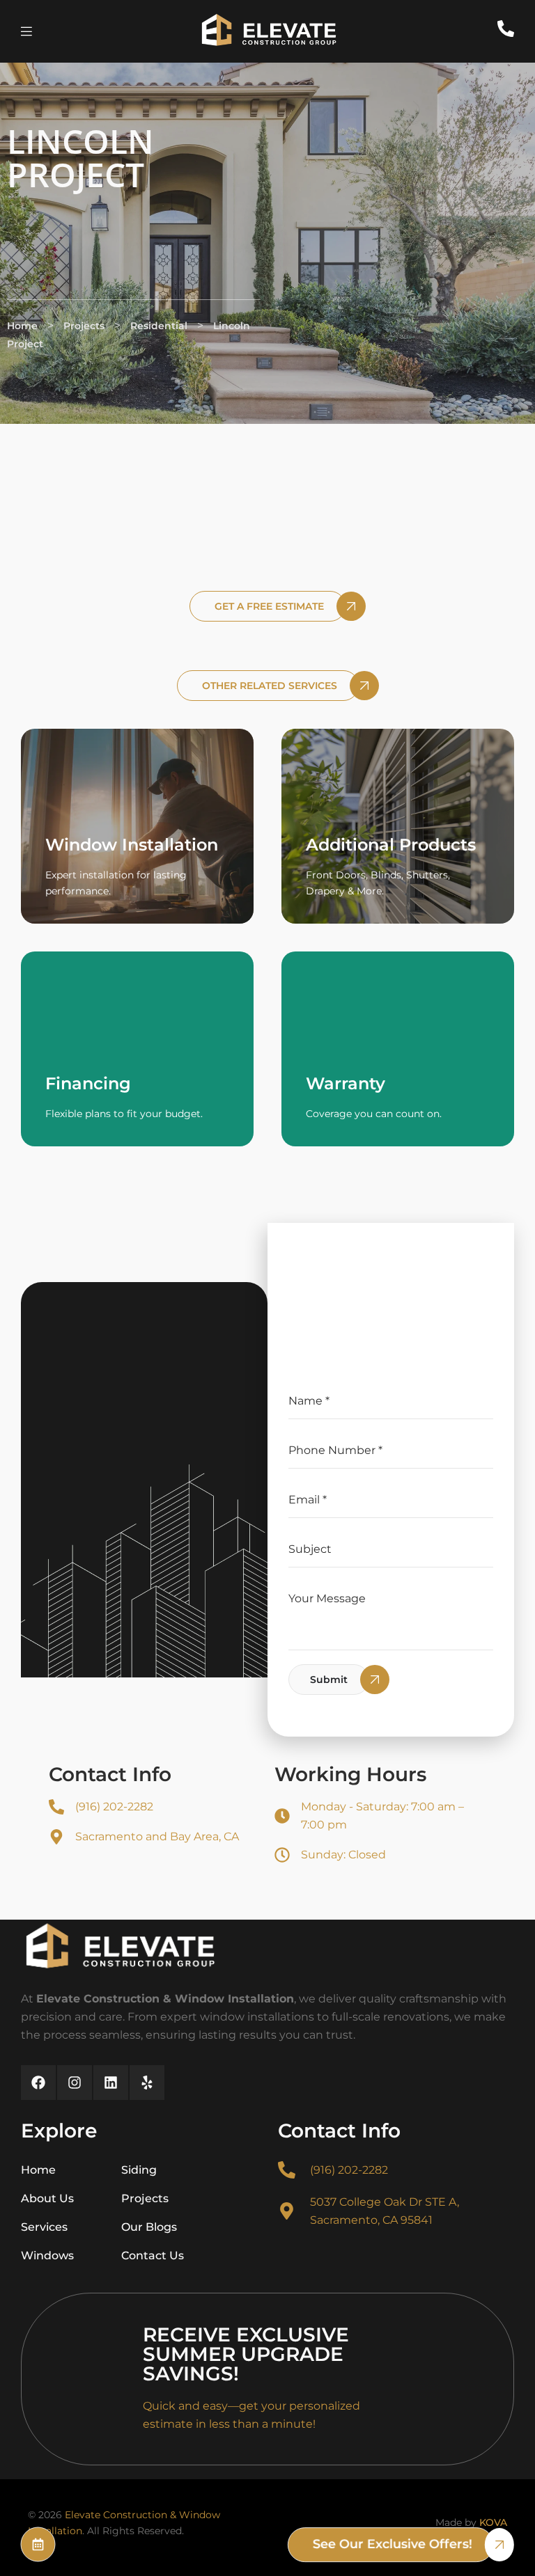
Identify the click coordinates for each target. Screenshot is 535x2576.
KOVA (493, 2522)
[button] (267, 606)
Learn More (96, 883)
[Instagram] (75, 2083)
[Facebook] (38, 2083)
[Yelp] (147, 2083)
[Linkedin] (111, 2083)
